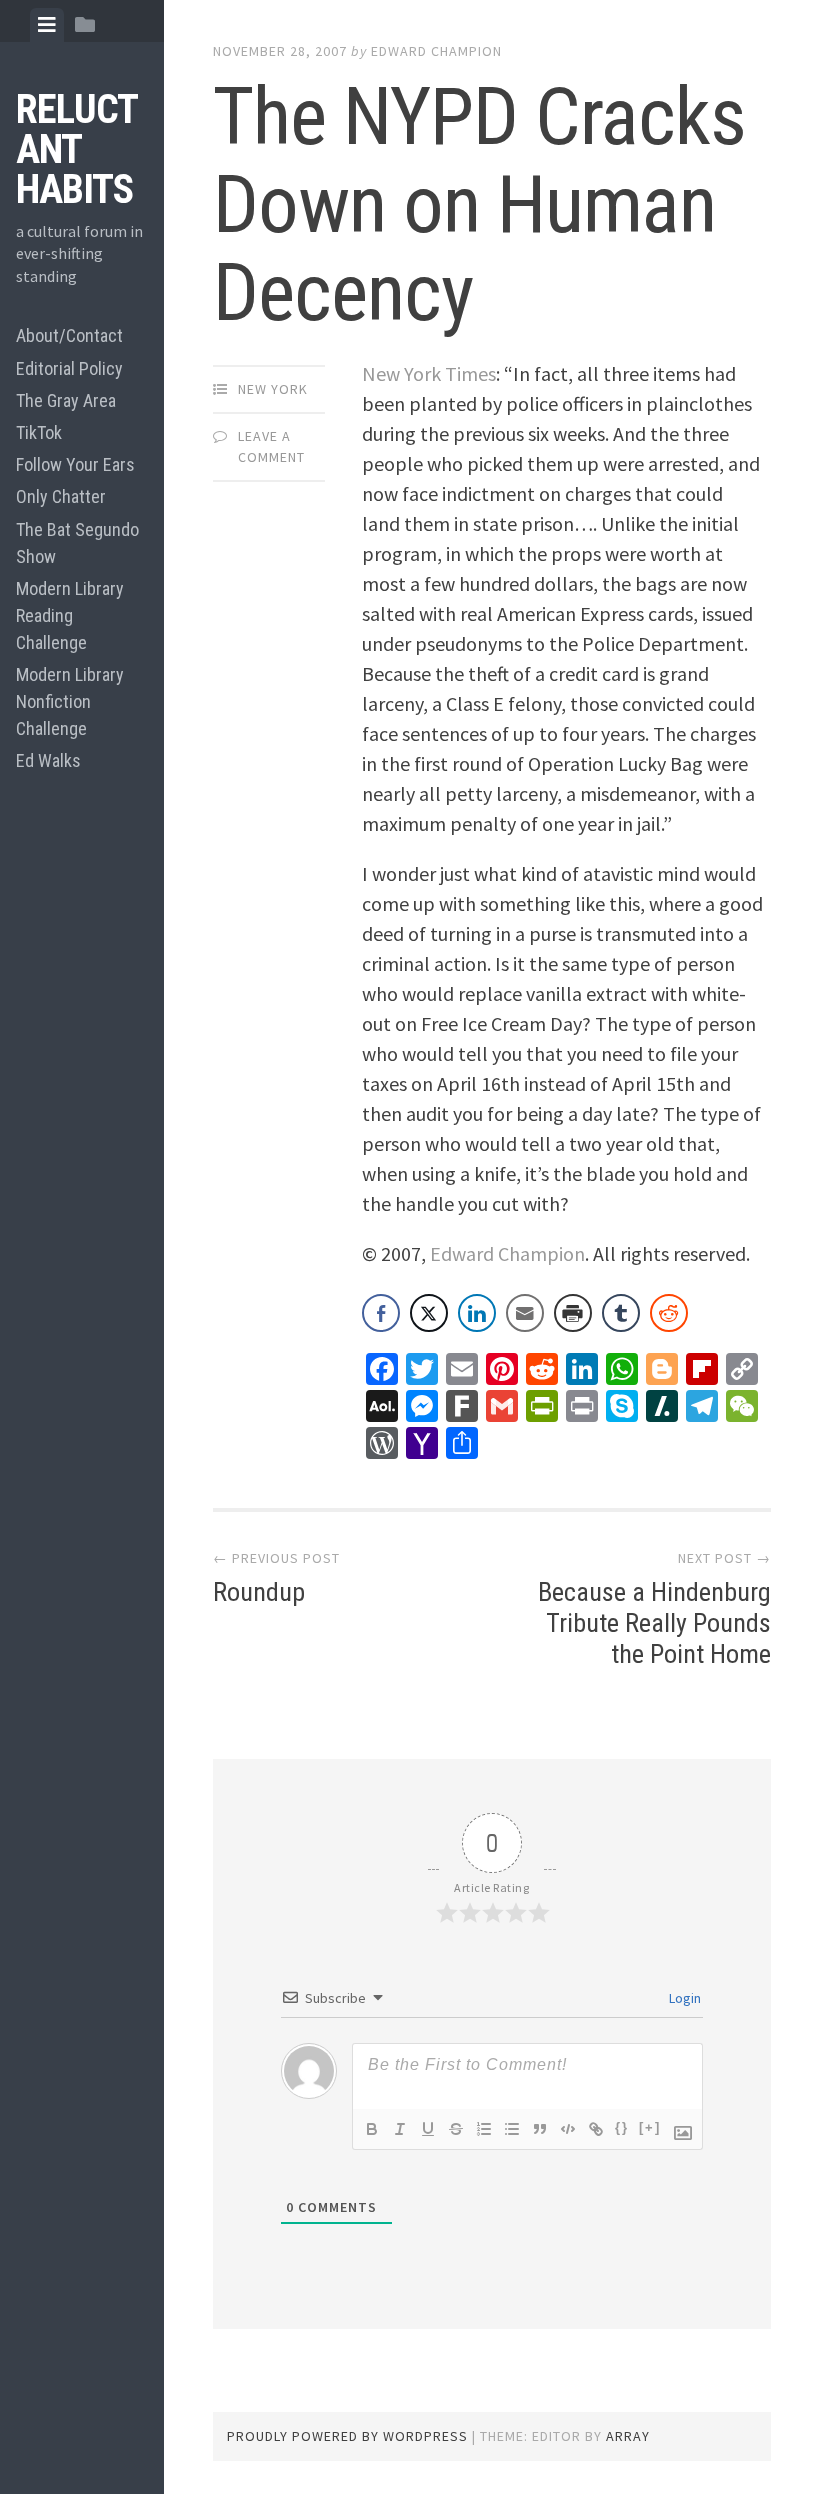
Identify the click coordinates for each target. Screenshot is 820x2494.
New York (273, 389)
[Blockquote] (540, 2129)
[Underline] (428, 2129)
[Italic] (400, 2129)
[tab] (47, 25)
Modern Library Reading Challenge (70, 615)
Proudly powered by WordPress (347, 2436)
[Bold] (372, 2129)
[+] (650, 2127)
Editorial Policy (69, 368)
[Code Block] (568, 2129)
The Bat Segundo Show (77, 543)
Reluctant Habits (77, 149)
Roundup (259, 1592)
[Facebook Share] (381, 1313)
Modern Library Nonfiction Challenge (70, 701)
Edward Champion (436, 51)
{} (622, 2127)
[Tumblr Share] (621, 1313)
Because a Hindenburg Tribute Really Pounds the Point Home (654, 1623)
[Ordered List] (484, 2129)
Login (683, 1998)
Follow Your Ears (75, 464)
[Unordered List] (512, 2129)
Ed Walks (48, 760)
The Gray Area (66, 400)
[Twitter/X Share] (429, 1313)
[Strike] (456, 2129)
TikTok (39, 432)
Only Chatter (61, 496)
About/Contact (69, 335)
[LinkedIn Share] (477, 1313)
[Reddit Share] (669, 1313)
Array (628, 2436)
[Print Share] (573, 1313)
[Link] (596, 2129)
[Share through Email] (525, 1313)
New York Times (429, 373)
